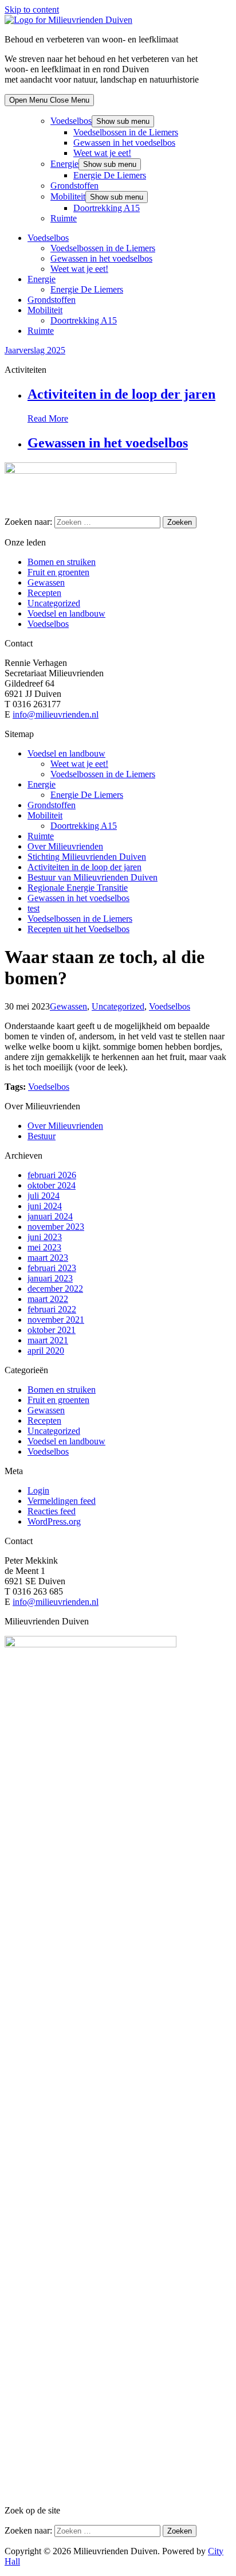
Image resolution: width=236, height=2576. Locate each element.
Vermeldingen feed (62, 1501)
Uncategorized (54, 603)
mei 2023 (44, 1247)
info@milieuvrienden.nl (56, 714)
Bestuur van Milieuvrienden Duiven (93, 877)
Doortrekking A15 (107, 208)
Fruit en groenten (58, 572)
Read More (48, 418)
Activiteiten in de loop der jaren (121, 394)
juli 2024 (44, 1196)
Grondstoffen (74, 186)
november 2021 (56, 1320)
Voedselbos (71, 121)
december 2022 (55, 1289)
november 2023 (56, 1227)
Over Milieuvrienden (65, 846)
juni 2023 (45, 1237)
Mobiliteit (68, 196)
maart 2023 (48, 1258)
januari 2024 (50, 1216)
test (34, 908)
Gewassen (46, 582)
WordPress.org (54, 1521)
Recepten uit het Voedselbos (78, 929)
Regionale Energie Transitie (78, 888)
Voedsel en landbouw (66, 613)
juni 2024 (45, 1206)
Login (38, 1490)
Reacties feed (52, 1511)
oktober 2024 (52, 1185)
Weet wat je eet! (102, 153)
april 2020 (46, 1351)
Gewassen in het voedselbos (124, 143)
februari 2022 (52, 1309)
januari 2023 (50, 1278)
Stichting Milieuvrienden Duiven (87, 857)
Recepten (44, 593)
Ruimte (64, 218)
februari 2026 (52, 1175)
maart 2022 (48, 1299)
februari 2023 (52, 1268)
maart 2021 (48, 1340)
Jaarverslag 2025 (35, 350)
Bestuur (42, 1136)
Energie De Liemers (110, 175)
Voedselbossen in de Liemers (126, 132)
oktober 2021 (52, 1330)
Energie (64, 164)
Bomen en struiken (62, 562)
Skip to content (32, 9)
